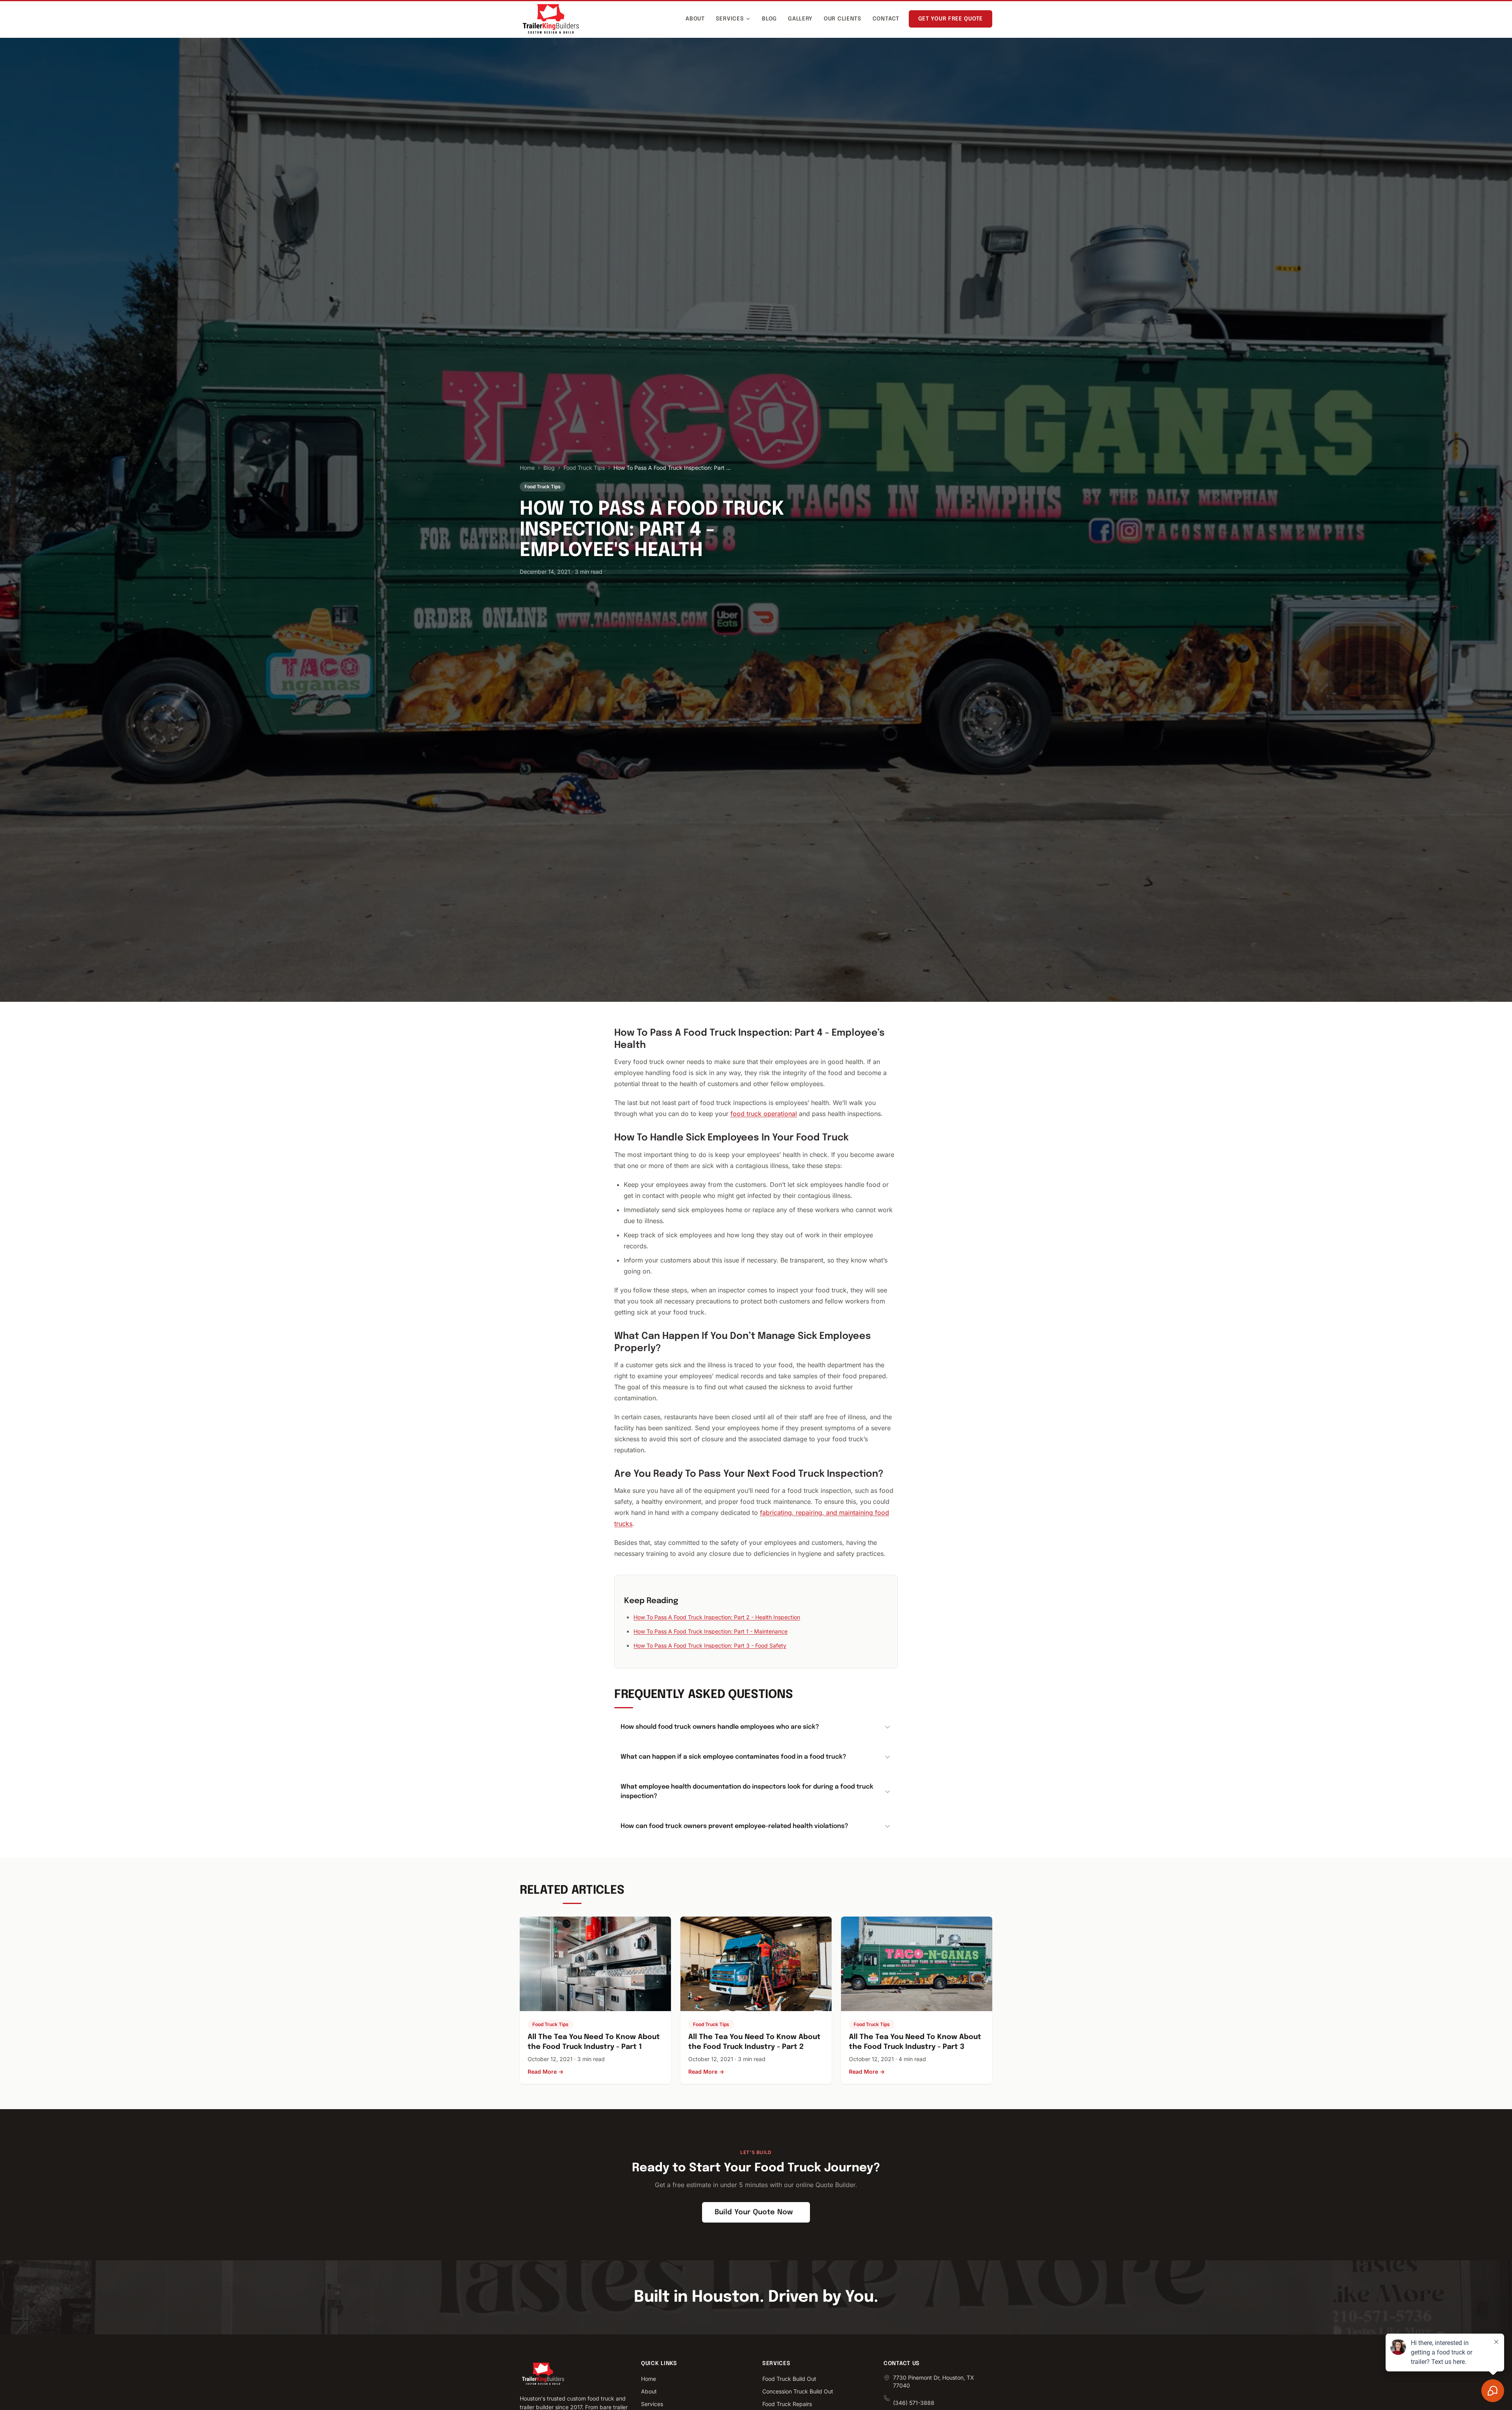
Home (527, 468)
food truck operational (764, 1114)
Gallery (800, 19)
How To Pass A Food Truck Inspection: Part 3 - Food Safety (710, 1645)
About (695, 19)
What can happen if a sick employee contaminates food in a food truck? (733, 1757)
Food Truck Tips (584, 468)
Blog (769, 19)
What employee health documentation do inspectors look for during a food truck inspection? (747, 1792)
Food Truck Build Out (789, 2379)
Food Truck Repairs (787, 2404)
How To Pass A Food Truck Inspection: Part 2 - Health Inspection (717, 1617)
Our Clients (843, 19)
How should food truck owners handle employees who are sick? (720, 1727)
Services (730, 19)
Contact (886, 19)
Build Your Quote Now (754, 2212)
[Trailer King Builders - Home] (551, 19)
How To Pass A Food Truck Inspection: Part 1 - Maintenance (711, 1631)
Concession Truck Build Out (798, 2391)
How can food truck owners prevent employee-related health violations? (734, 1826)
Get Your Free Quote (951, 19)
